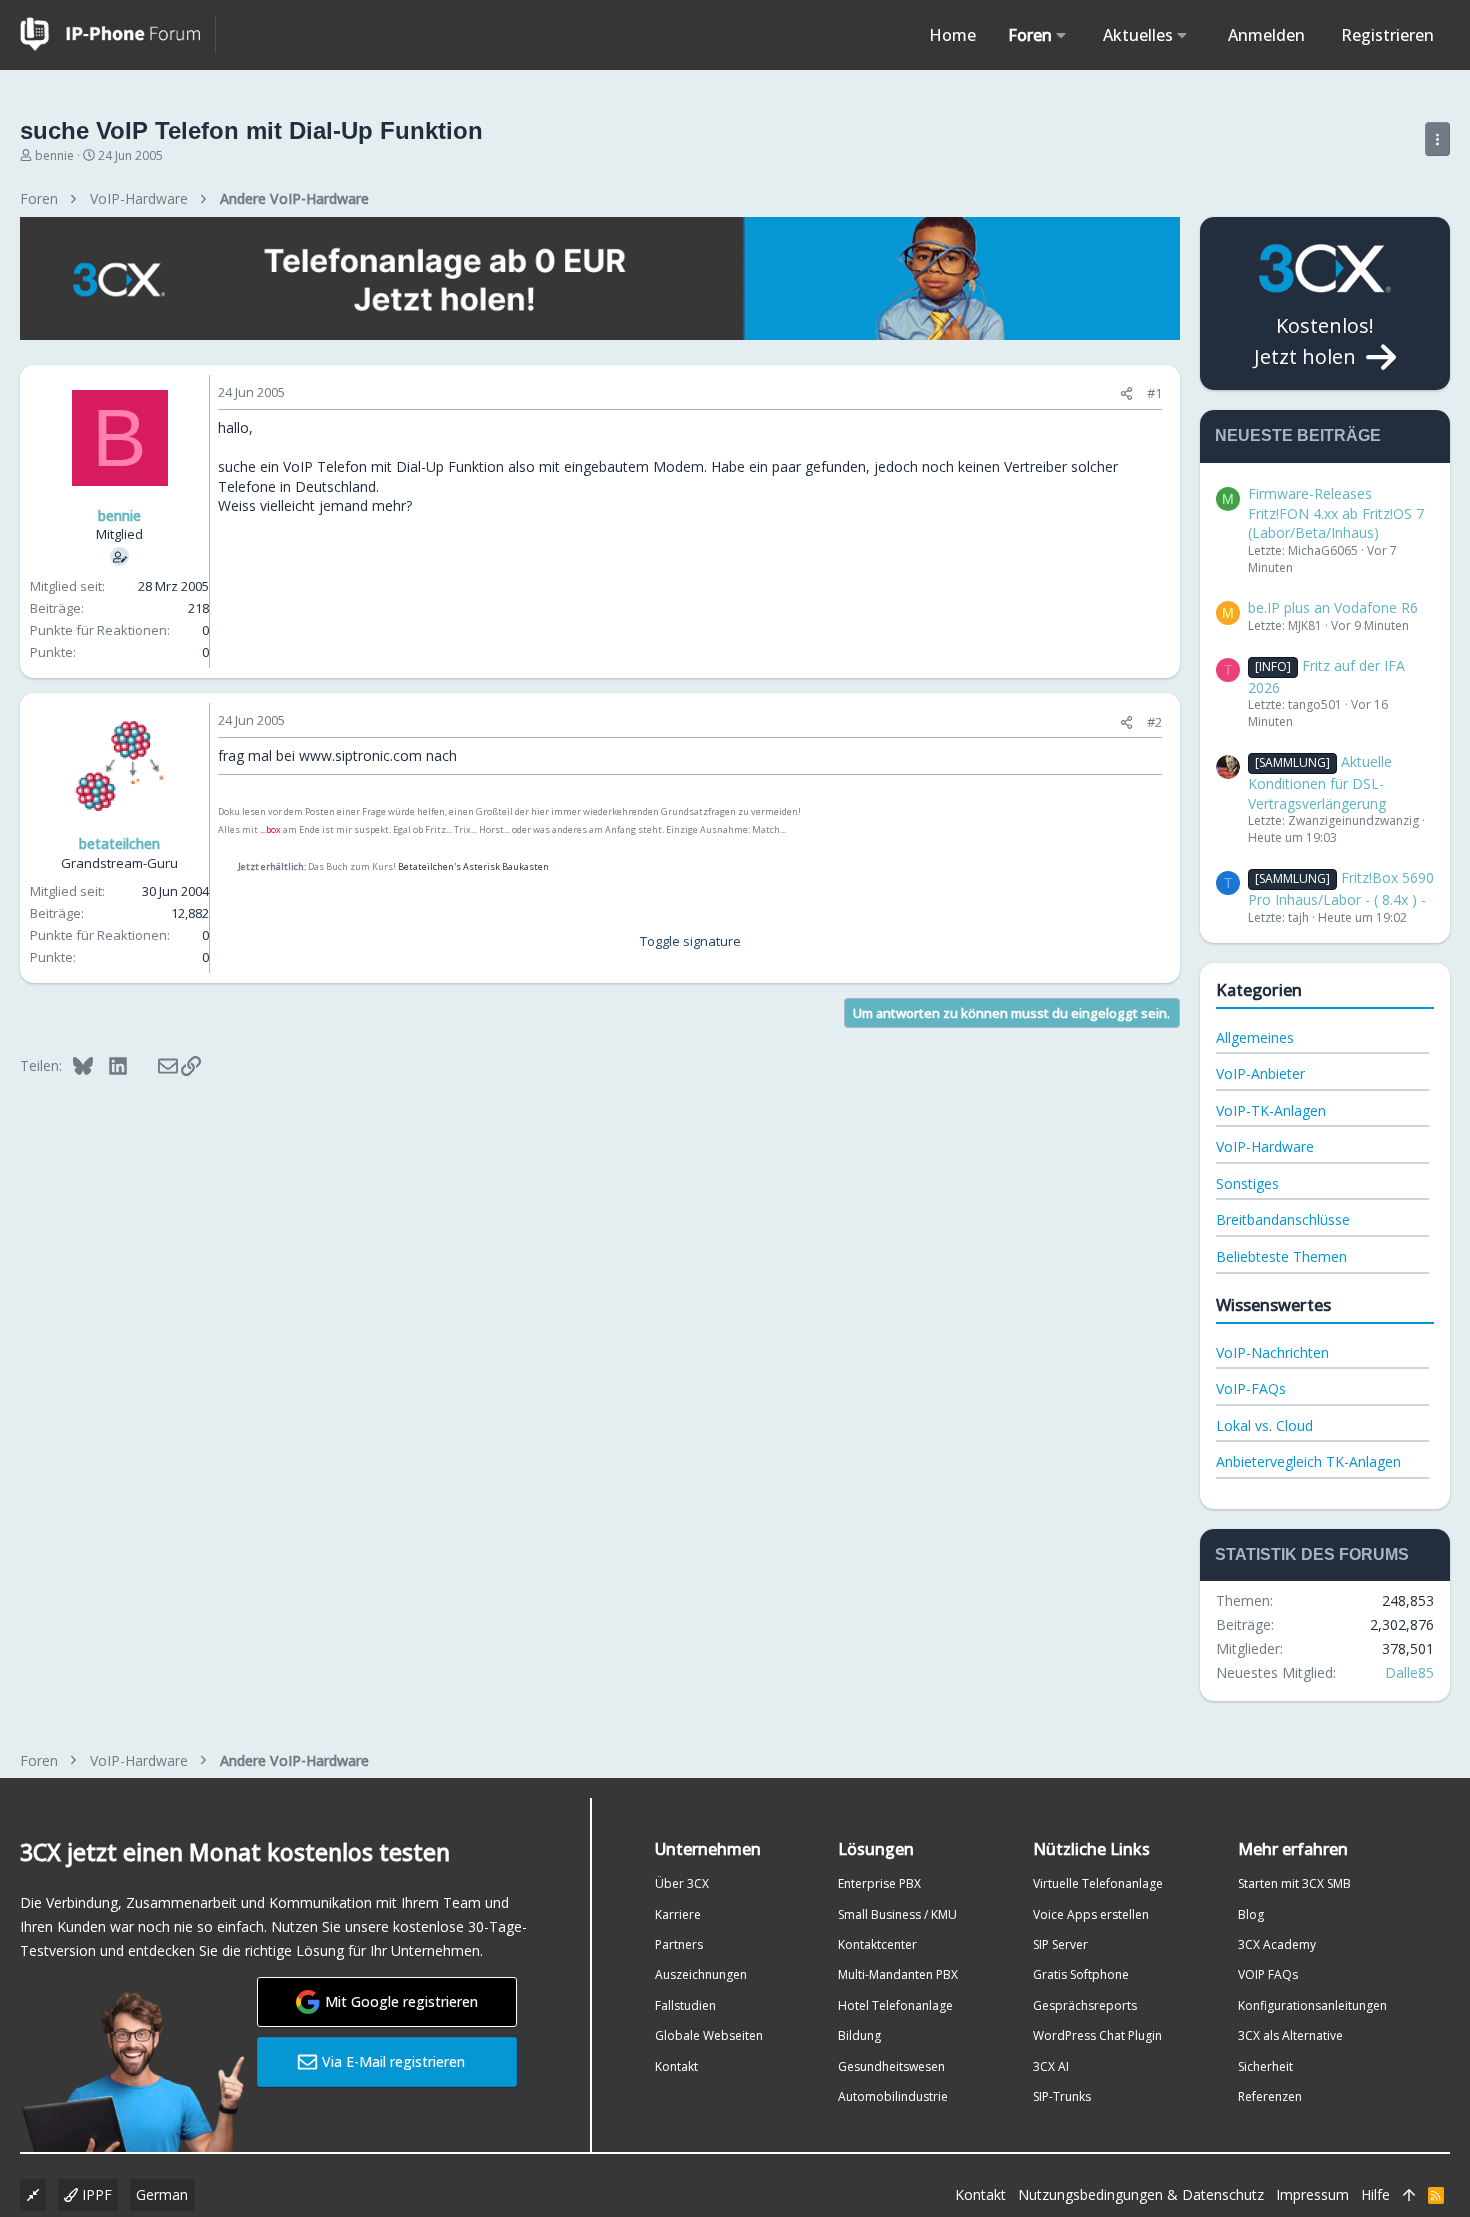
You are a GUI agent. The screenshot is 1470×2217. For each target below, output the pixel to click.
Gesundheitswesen (891, 2066)
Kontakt (676, 2066)
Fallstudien (685, 2005)
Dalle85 (1409, 1672)
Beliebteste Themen (1281, 1256)
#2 (1154, 722)
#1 (1154, 393)
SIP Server (1060, 1944)
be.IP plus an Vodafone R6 (1333, 607)
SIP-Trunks (1062, 2096)
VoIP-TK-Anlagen (1271, 1110)
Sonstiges (1247, 1183)
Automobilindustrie (893, 2096)
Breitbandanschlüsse (1283, 1219)
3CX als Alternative (1290, 2035)
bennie (54, 155)
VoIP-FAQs (1251, 1388)
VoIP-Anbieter (1260, 1073)
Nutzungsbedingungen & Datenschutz (1141, 2194)
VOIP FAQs (1268, 1974)
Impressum (1312, 2194)
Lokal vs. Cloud (1264, 1425)
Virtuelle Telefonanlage (1098, 1883)
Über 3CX (682, 1883)
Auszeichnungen (701, 1974)
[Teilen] (1126, 393)
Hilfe (1375, 2194)
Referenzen (1270, 2096)
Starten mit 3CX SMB (1294, 1883)
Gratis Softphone (1081, 1974)
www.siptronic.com (360, 755)
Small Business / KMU (897, 1914)
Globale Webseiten (709, 2035)
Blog (1251, 1914)
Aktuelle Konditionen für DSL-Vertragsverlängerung (1320, 782)
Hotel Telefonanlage (895, 2005)
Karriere (678, 1914)
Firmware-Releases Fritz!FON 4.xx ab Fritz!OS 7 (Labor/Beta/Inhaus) (1336, 513)
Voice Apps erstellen (1091, 1914)
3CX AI (1051, 2066)
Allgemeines (1255, 1037)
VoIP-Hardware (1265, 1146)
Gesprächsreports (1085, 2005)
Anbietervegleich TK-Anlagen (1308, 1461)
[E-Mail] (154, 1065)
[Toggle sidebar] (1437, 139)
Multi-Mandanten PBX (898, 1974)
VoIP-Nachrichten (1272, 1352)
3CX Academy (1277, 1944)
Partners (679, 1944)
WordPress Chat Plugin (1097, 2035)
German (162, 2194)
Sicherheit (1265, 2066)
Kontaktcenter (877, 1944)
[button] (1061, 35)
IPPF (95, 2194)
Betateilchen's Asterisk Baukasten (473, 866)
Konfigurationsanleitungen (1312, 2005)
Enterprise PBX (879, 1883)
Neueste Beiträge (1298, 435)
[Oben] (1409, 2195)
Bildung (859, 2035)
